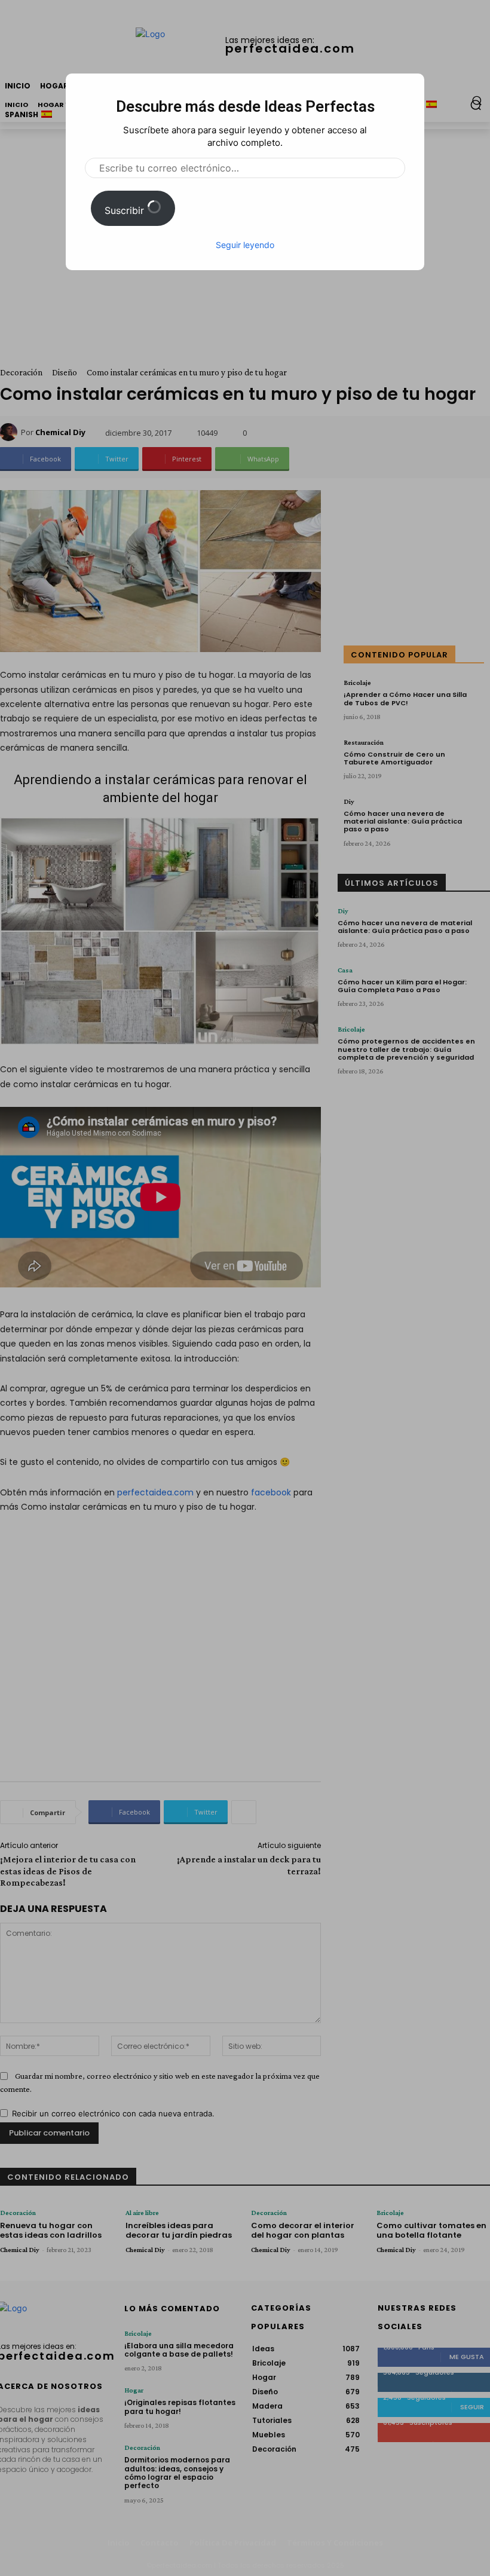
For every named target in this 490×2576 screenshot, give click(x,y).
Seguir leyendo (245, 245)
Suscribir (126, 210)
